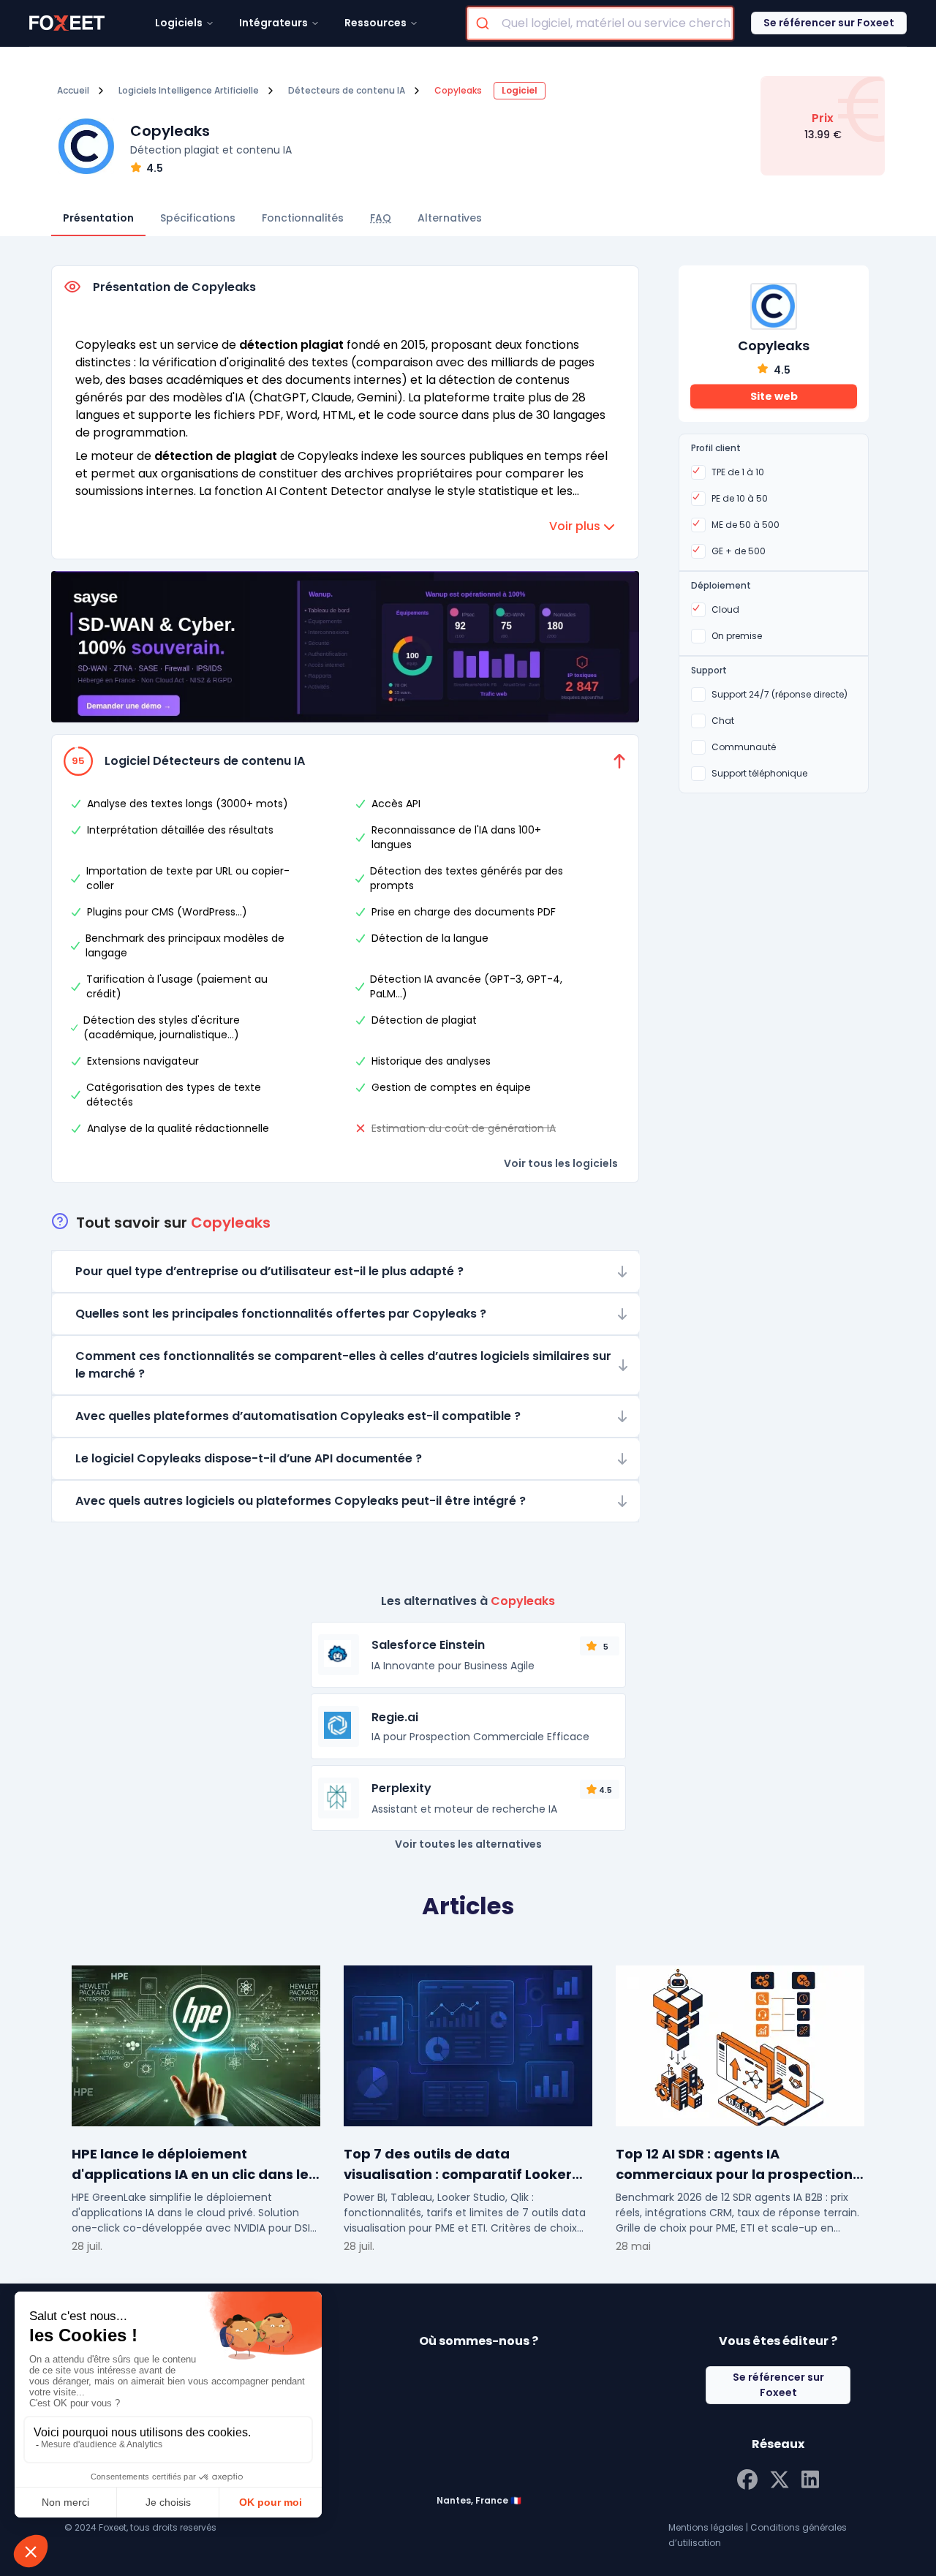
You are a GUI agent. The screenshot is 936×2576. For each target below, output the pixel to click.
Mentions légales (706, 2527)
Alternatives (450, 218)
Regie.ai (395, 1717)
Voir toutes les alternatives (468, 1844)
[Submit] (484, 23)
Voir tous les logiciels (561, 1163)
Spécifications (198, 218)
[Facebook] (747, 2478)
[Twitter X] (780, 2478)
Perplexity (401, 1788)
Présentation (98, 218)
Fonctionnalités (303, 218)
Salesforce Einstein (428, 1645)
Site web (774, 396)
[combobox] (600, 23)
